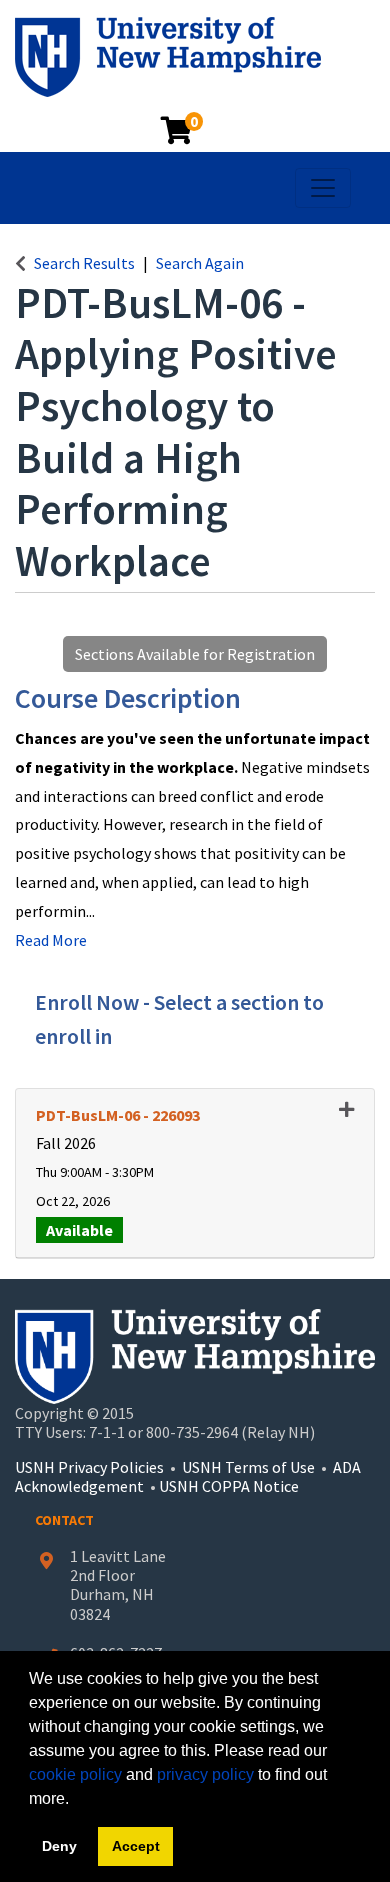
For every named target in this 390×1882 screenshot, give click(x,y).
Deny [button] (59, 1846)
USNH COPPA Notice (229, 1486)
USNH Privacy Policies (89, 1467)
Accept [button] (136, 1846)
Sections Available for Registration (195, 654)
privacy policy (205, 1774)
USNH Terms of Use (248, 1467)
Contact (64, 1520)
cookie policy (75, 1774)
